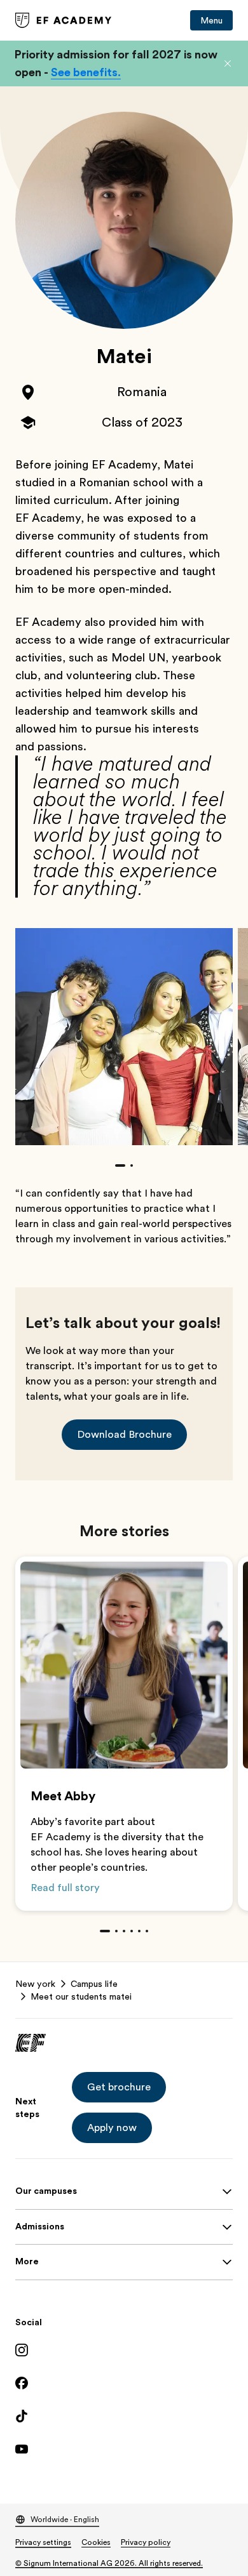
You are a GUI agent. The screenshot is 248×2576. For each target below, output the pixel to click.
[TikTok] (124, 2416)
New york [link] (35, 1984)
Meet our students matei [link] (81, 1996)
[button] (228, 63)
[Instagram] (124, 2350)
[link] (64, 20)
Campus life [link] (94, 1984)
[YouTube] (124, 2449)
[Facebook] (124, 2383)
